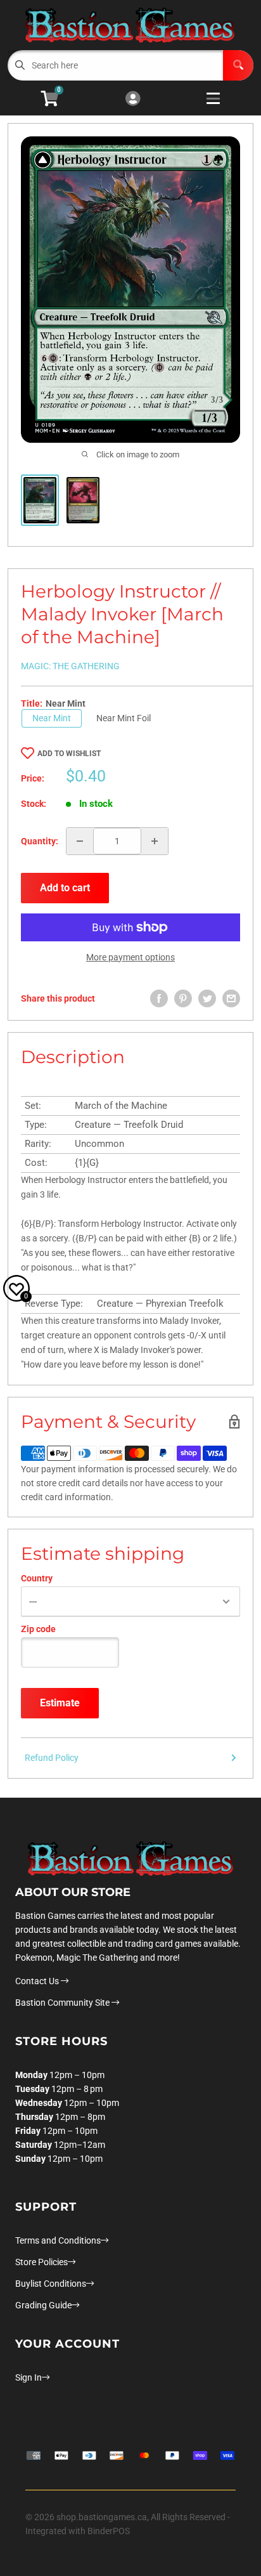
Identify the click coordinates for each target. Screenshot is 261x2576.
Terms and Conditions (58, 2240)
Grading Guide (43, 2305)
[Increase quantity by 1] (155, 841)
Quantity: (40, 841)
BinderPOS (109, 2531)
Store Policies (41, 2262)
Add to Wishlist (69, 754)
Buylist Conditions (51, 2284)
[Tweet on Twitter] (207, 998)
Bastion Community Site (63, 2003)
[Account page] (133, 99)
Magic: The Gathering (70, 666)
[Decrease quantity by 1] (80, 841)
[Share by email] (231, 998)
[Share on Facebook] (159, 998)
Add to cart (65, 888)
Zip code (38, 1629)
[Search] (238, 65)
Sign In (29, 2377)
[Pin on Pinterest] (183, 998)
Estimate (60, 1703)
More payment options (130, 957)
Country (37, 1578)
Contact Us (38, 1981)
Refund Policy (52, 1758)
